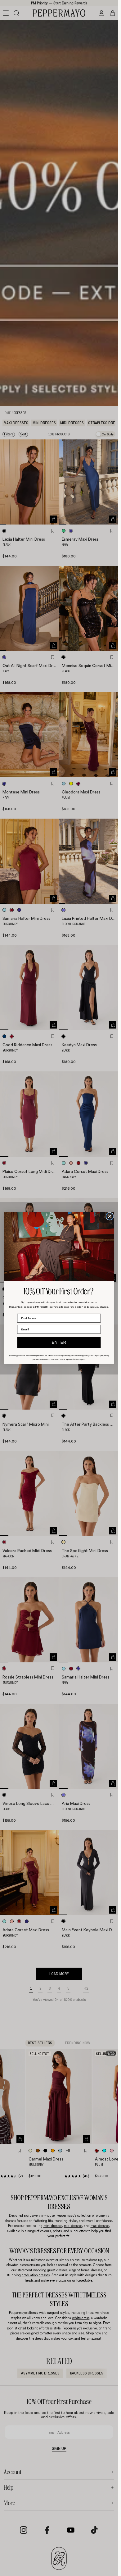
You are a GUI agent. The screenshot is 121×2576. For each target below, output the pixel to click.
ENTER (59, 1343)
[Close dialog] (110, 1216)
